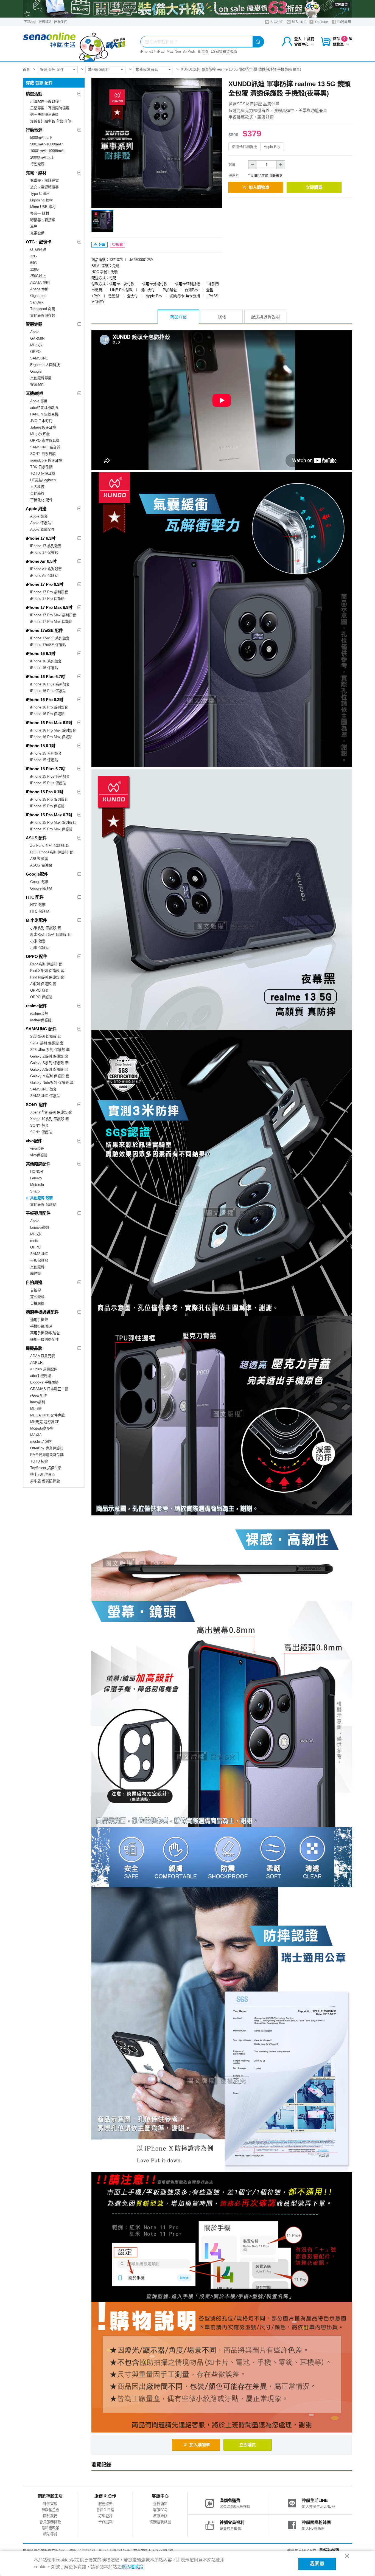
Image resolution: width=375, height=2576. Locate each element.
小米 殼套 (38, 941)
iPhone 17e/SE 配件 (44, 630)
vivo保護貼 (39, 1155)
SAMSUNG (39, 358)
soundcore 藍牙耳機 (46, 460)
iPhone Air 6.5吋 (41, 561)
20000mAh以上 (42, 157)
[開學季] (187, 9)
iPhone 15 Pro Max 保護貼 (51, 829)
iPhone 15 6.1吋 (41, 746)
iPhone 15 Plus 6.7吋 (45, 769)
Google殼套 (39, 882)
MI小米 (36, 1234)
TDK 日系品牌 (41, 467)
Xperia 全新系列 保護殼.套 (51, 1112)
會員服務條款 (50, 2522)
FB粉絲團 (343, 22)
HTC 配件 (35, 897)
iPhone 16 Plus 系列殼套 (50, 684)
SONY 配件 (36, 1105)
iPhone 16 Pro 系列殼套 (49, 707)
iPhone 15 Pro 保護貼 (47, 806)
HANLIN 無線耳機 (44, 414)
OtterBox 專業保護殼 (47, 1448)
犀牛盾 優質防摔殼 (45, 1481)
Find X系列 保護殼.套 (47, 971)
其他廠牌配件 (99, 70)
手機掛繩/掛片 (41, 1326)
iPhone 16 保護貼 (44, 668)
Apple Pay (272, 147)
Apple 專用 (39, 401)
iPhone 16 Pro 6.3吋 (45, 700)
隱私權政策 (50, 2528)
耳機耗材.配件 (41, 500)
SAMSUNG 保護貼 (45, 1096)
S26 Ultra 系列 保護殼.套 (50, 1050)
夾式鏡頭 (37, 1297)
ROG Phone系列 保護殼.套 (52, 852)
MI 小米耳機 (40, 434)
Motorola (37, 1185)
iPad (161, 51)
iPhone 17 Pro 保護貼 (47, 599)
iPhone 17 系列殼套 (46, 546)
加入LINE (298, 22)
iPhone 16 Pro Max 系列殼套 (53, 730)
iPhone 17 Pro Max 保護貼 (51, 622)
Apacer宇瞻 (39, 289)
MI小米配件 (36, 920)
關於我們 (50, 2516)
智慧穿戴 (34, 324)
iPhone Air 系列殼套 (46, 569)
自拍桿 (36, 1290)
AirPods (189, 51)
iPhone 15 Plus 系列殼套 (50, 776)
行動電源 (34, 130)
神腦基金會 (50, 2510)
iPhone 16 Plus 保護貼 (48, 691)
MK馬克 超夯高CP (45, 1422)
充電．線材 (36, 173)
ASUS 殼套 (39, 859)
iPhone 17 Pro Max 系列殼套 (53, 615)
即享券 (203, 51)
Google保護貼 (41, 888)
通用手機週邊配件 (44, 1339)
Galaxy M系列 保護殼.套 (50, 1076)
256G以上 (38, 276)
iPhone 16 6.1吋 (41, 653)
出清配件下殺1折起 (45, 101)
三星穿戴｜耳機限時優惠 (50, 108)
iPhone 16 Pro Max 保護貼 (51, 737)
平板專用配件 (38, 1213)
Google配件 (37, 874)
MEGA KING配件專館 (47, 1415)
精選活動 (34, 94)
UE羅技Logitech (43, 480)
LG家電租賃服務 (224, 51)
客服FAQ (160, 2510)
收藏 (119, 245)
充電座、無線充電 (44, 180)
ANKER (36, 1362)
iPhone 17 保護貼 (44, 552)
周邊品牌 (34, 1348)
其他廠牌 (37, 493)
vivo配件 (34, 1141)
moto (34, 1241)
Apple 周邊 (36, 509)
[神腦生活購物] (75, 44)
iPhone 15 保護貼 (44, 760)
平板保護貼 (39, 1260)
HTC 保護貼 (40, 911)
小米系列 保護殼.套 (46, 928)
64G (33, 263)
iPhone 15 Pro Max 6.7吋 (49, 815)
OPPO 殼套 (40, 990)
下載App (30, 22)
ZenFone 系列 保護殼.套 (50, 846)
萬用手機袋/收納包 (45, 1333)
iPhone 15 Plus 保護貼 (48, 783)
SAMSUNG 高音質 (45, 447)
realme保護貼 (41, 1020)
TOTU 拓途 (39, 1461)
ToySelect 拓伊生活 (46, 1468)
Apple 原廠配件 (42, 529)
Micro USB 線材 (43, 207)
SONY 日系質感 (43, 454)
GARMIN (37, 338)
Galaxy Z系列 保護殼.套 (49, 1056)
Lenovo (36, 1178)
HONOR (37, 1172)
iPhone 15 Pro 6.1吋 (45, 792)
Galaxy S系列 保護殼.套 (49, 1063)
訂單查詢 (105, 2516)
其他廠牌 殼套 (147, 70)
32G (33, 256)
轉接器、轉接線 (43, 220)
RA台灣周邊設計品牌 (47, 1455)
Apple (35, 332)
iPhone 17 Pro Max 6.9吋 (49, 607)
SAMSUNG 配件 (41, 1029)
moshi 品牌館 (41, 1442)
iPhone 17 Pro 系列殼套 (49, 592)
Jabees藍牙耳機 (43, 427)
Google (36, 371)
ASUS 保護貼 (41, 865)
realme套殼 (39, 1013)
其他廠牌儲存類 (43, 315)
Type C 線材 (40, 194)
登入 (298, 39)
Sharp (35, 1191)
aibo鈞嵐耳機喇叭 (44, 408)
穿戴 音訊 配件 (52, 70)
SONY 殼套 (39, 1125)
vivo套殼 (37, 1148)
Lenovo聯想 (40, 1227)
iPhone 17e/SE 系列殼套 (50, 638)
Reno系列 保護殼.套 (46, 964)
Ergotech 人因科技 (45, 365)
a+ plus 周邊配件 (44, 1369)
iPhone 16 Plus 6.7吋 (45, 677)
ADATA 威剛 (40, 282)
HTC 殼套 (38, 905)
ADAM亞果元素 (43, 1356)
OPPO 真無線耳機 (45, 441)
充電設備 (37, 233)
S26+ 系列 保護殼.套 (47, 1043)
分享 (101, 245)
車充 (34, 227)
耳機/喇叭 (35, 393)
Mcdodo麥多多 (42, 1428)
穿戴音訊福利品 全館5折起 (51, 121)
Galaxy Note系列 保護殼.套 (52, 1083)
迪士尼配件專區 (43, 1474)
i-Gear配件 (39, 1395)
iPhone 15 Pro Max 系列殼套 (53, 822)
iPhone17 (148, 51)
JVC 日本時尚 (41, 421)
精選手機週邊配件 (42, 1312)
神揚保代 (60, 22)
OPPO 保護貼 (41, 997)
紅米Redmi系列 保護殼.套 (51, 934)
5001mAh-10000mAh (47, 144)
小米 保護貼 (40, 948)
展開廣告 (341, 5)
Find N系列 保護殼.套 (47, 977)
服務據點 (45, 22)
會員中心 (301, 44)
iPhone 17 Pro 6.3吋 (45, 584)
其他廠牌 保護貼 (43, 1204)
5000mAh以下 (41, 138)
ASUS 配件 (36, 838)
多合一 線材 (40, 213)
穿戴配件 (37, 385)
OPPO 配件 (37, 956)
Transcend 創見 (43, 309)
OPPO (35, 352)
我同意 (317, 2564)
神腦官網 (50, 2504)
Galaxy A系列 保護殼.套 (49, 1069)
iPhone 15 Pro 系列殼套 (49, 799)
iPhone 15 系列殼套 (46, 753)
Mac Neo (174, 51)
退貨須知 (160, 2504)
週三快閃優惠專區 (44, 115)
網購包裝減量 (160, 2522)
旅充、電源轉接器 (44, 187)
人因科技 (37, 487)
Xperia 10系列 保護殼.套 (50, 1119)
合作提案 (105, 2522)
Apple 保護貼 (41, 523)
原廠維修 (160, 2516)
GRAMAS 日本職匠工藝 (49, 1389)
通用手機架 (39, 1320)
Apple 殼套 (39, 516)
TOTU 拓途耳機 (43, 473)
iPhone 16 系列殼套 (46, 661)
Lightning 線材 (41, 200)
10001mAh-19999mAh (48, 151)
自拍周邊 (34, 1282)
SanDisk (37, 302)
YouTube (321, 22)
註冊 (311, 39)
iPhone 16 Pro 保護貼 (47, 714)
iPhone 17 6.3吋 (41, 538)
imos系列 (38, 1402)
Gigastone (38, 296)
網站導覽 (50, 2534)
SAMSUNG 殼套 (43, 1089)
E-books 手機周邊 (44, 1382)
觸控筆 (36, 1274)
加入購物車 (259, 187)
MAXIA (36, 1435)
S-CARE (276, 22)
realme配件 (36, 1006)
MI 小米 (36, 345)
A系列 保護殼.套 (43, 984)
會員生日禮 (105, 2510)
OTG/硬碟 (38, 250)
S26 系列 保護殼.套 (46, 1037)
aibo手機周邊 (41, 1376)
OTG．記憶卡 (39, 242)
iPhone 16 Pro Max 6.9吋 (49, 723)
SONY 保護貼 (41, 1132)
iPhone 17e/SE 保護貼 (48, 645)
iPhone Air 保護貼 (44, 576)
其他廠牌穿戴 (41, 378)
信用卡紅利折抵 (244, 147)
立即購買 (314, 187)
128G (34, 269)
